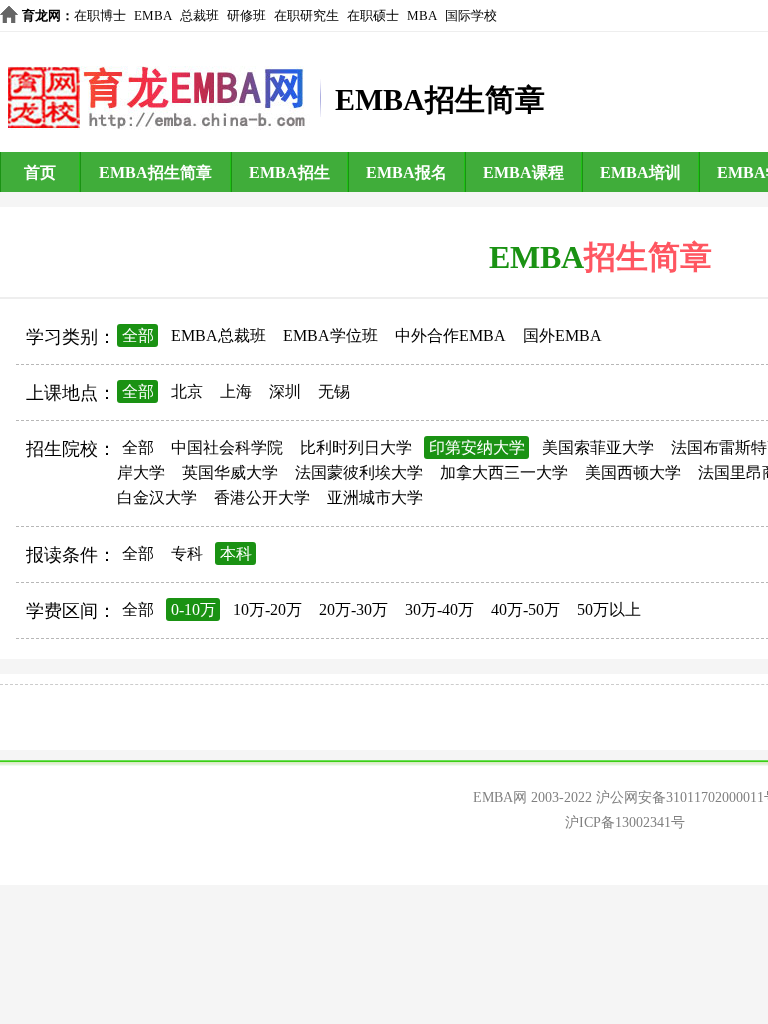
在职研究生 (306, 15)
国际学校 (471, 15)
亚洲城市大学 (375, 497)
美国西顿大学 (633, 472)
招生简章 (648, 257)
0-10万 (193, 609)
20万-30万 (353, 609)
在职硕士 (373, 15)
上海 (236, 391)
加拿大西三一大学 (504, 472)
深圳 (285, 391)
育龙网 (41, 15)
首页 (40, 172)
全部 (138, 335)
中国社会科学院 (227, 447)
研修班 (246, 15)
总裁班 (199, 15)
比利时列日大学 (356, 447)
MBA (422, 15)
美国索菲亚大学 (598, 447)
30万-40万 (439, 609)
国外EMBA (562, 335)
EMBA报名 (406, 172)
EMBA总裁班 (218, 335)
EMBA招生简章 (155, 172)
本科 (236, 553)
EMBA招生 (289, 172)
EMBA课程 (523, 172)
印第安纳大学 (477, 447)
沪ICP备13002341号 (625, 822)
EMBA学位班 (330, 335)
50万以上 (609, 609)
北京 (187, 391)
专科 (187, 553)
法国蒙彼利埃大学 (359, 472)
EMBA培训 (640, 172)
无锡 (334, 391)
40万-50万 (525, 609)
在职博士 (100, 15)
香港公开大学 (262, 497)
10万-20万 (267, 609)
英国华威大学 (230, 472)
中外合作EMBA (450, 335)
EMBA (153, 15)
